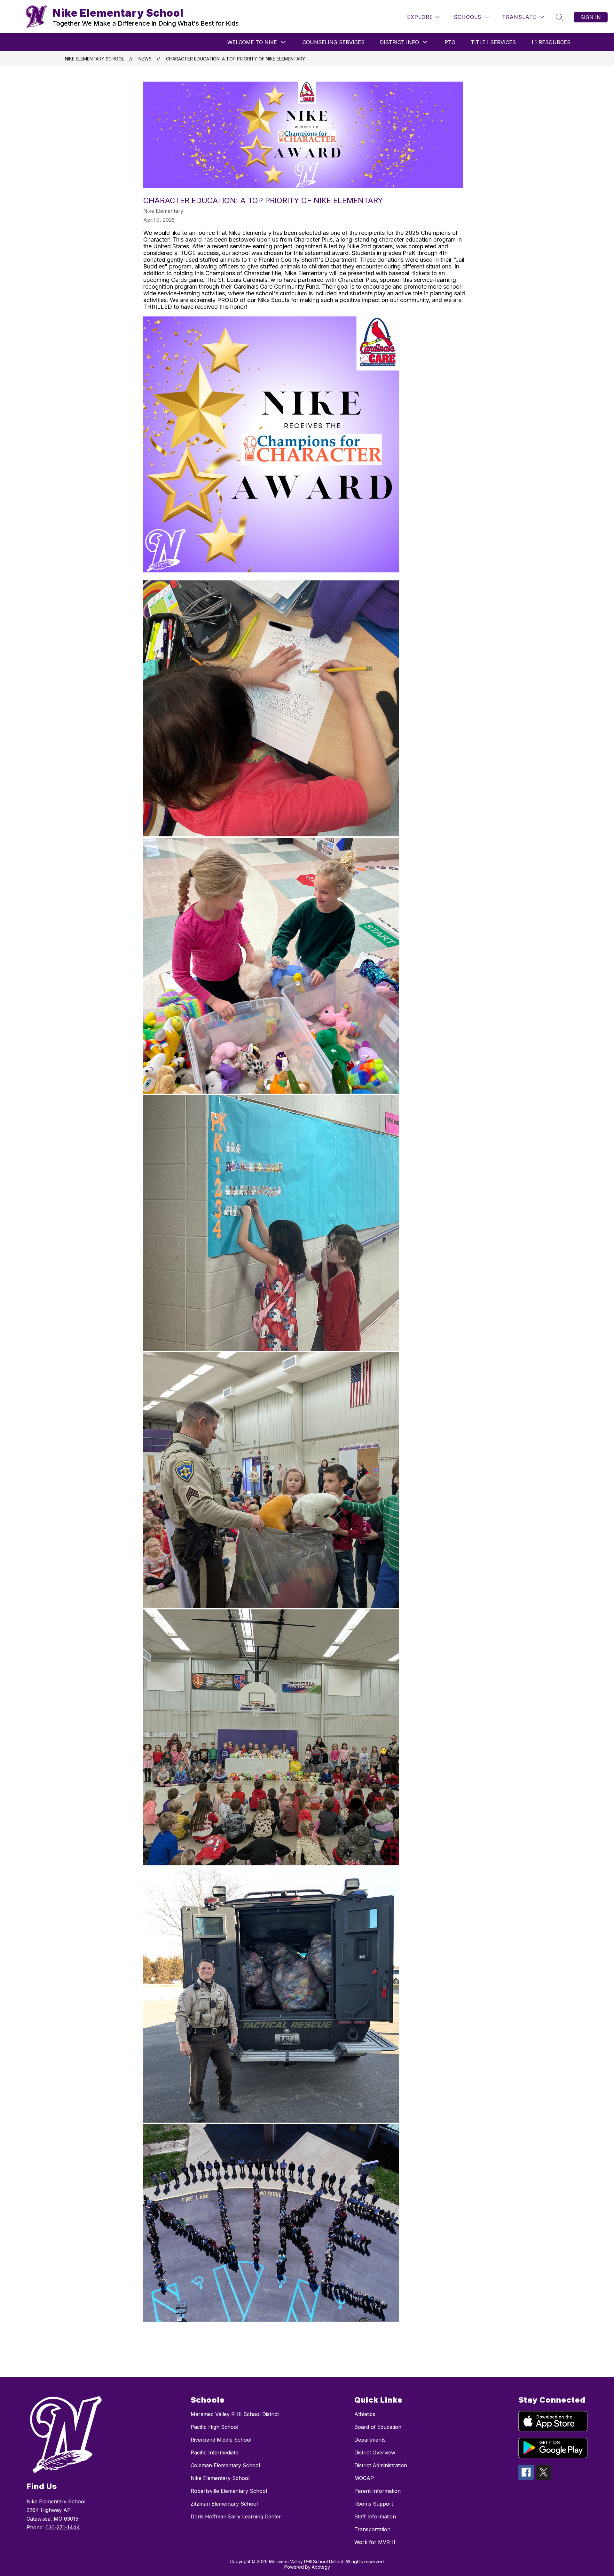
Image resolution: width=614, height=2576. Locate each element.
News (145, 59)
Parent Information (378, 2491)
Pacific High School (214, 2427)
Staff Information (375, 2516)
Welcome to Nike (252, 42)
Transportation (372, 2529)
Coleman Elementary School (225, 2465)
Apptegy (321, 2567)
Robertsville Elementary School (229, 2491)
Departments (370, 2440)
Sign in (591, 17)
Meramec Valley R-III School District (235, 2414)
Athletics (365, 2414)
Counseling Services (334, 42)
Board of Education (378, 2427)
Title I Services (493, 42)
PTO (450, 42)
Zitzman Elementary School (224, 2504)
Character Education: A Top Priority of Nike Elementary (236, 59)
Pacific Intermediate (214, 2452)
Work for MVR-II (375, 2542)
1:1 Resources (551, 42)
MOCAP (364, 2478)
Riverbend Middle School (221, 2440)
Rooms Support (374, 2504)
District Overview (375, 2452)
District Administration (381, 2465)
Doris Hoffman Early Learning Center (236, 2516)
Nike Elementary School (94, 59)
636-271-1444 (63, 2527)
